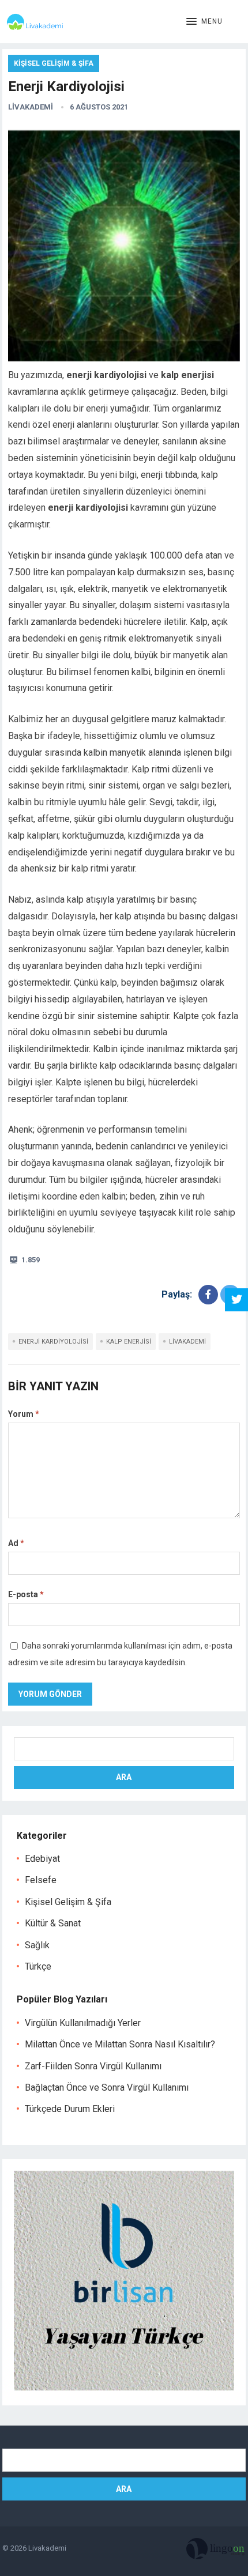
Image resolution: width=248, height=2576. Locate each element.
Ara (124, 1777)
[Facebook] (208, 1295)
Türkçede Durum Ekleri (70, 2109)
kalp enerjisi (129, 1342)
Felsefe (41, 1880)
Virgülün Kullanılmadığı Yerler (83, 2023)
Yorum (24, 1414)
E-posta (26, 1594)
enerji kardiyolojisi (53, 1342)
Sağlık (37, 1945)
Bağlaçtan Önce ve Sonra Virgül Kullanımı (107, 2087)
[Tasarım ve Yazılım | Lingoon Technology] (216, 2551)
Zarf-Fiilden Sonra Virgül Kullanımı (93, 2066)
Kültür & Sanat (53, 1923)
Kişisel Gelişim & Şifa (54, 63)
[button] (204, 22)
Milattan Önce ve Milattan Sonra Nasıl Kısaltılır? (120, 2044)
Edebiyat (42, 1859)
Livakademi (31, 107)
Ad (16, 1543)
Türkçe (38, 1966)
